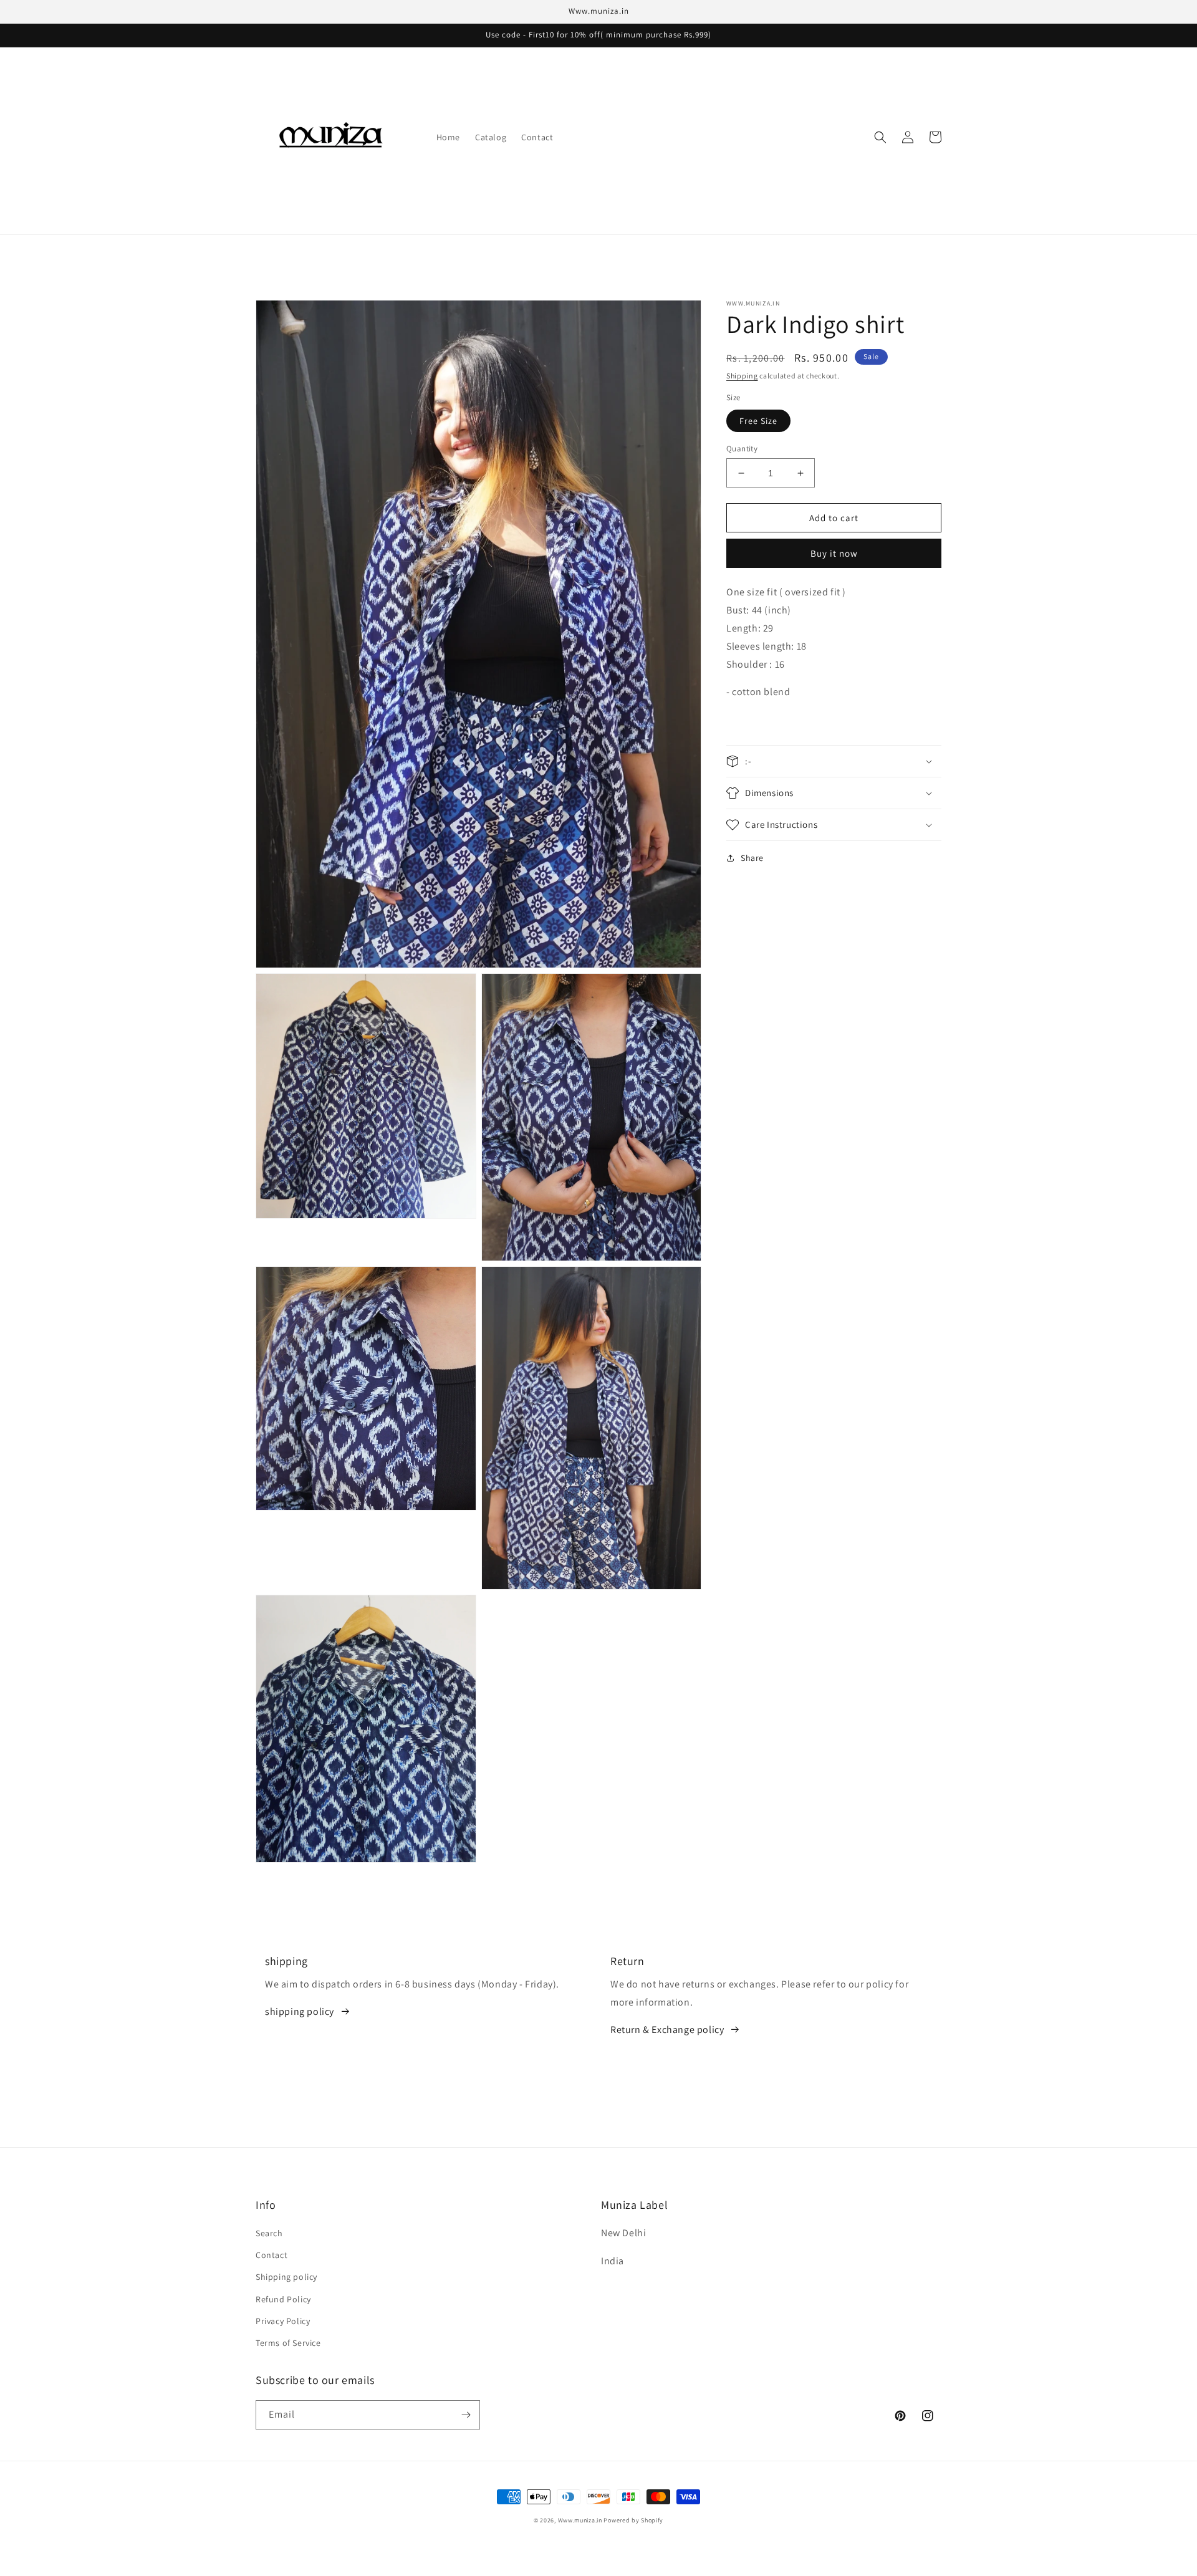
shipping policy (300, 2011)
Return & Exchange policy (667, 2030)
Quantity (742, 449)
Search (269, 2233)
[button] (880, 137)
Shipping (742, 376)
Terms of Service (288, 2343)
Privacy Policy (283, 2321)
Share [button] (752, 858)
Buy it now (834, 553)
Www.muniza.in (580, 2520)
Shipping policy (286, 2277)
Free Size (758, 421)
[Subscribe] (466, 2415)
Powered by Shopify (633, 2520)
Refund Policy (283, 2299)
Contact (272, 2255)
